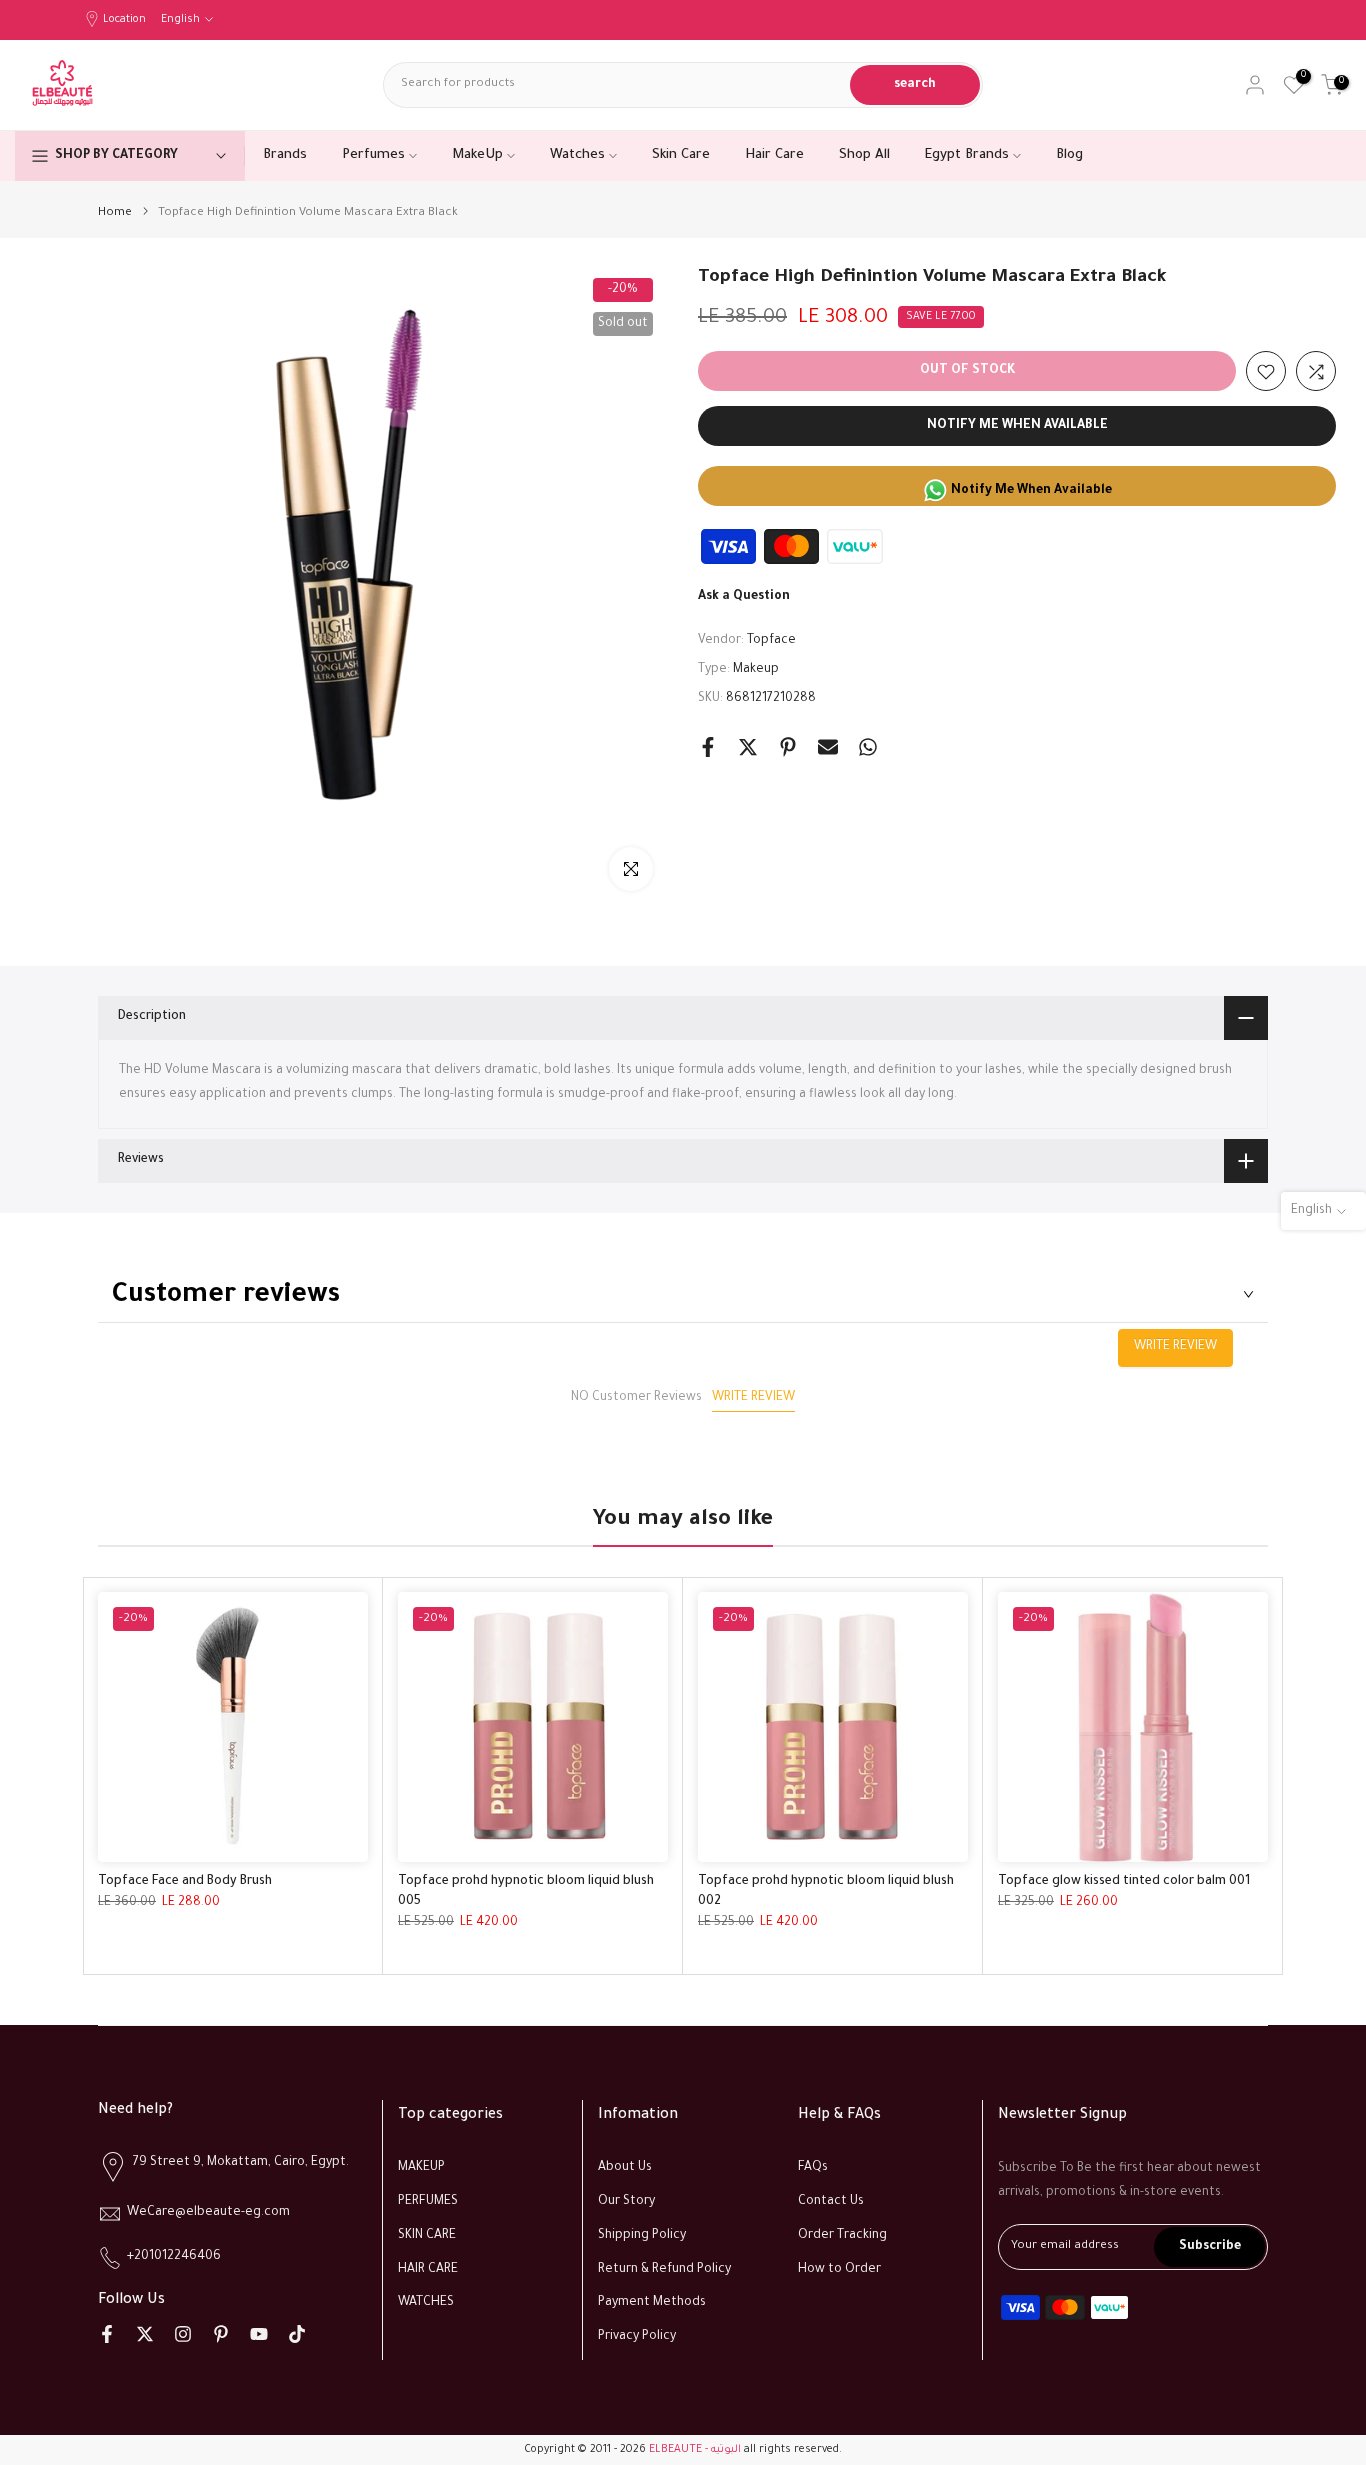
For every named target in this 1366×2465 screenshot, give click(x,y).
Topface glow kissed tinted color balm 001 (1124, 1882)
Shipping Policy (642, 2236)
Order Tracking (842, 2236)
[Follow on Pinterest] (221, 2334)
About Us (625, 2168)
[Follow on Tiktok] (297, 2334)
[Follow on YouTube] (259, 2334)
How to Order (839, 2270)
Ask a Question (744, 598)
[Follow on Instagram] (183, 2334)
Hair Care (774, 155)
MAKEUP (421, 2168)
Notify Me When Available (1017, 427)
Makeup (756, 670)
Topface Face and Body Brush (185, 1882)
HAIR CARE (428, 2270)
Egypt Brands (967, 155)
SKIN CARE (427, 2236)
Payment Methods (652, 2303)
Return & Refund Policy (664, 2270)
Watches (577, 155)
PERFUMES (428, 2202)
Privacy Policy (637, 2337)
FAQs (813, 2168)
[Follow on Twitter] (145, 2334)
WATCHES (426, 2303)
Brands (285, 155)
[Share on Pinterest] (788, 747)
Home (115, 213)
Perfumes (373, 155)
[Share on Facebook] (708, 747)
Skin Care (681, 155)
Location (124, 20)
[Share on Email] (828, 747)
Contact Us (831, 2202)
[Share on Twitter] (748, 747)
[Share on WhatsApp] (868, 747)
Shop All (864, 155)
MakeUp (477, 155)
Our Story (626, 2202)
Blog (1069, 155)
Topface (771, 642)
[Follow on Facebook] (107, 2334)
